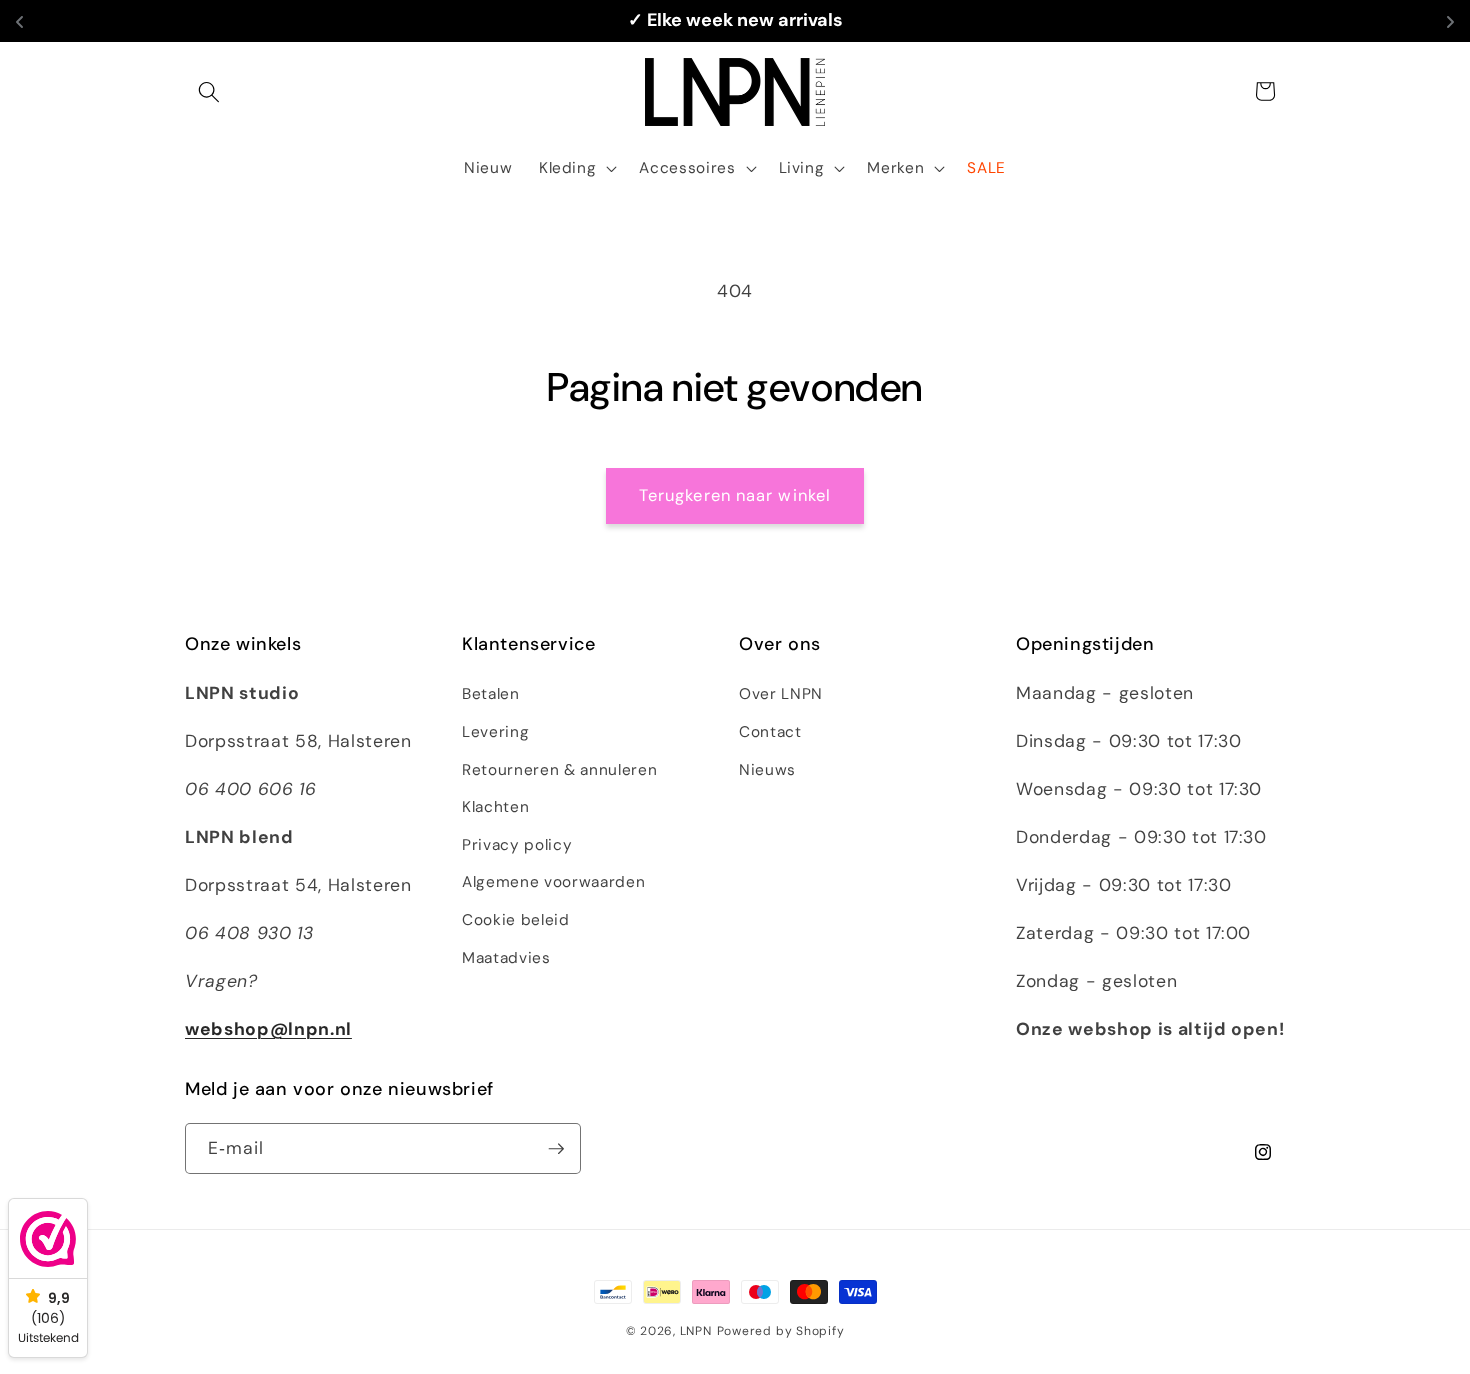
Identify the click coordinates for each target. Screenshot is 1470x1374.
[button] (209, 91)
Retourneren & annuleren (559, 770)
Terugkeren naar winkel (735, 495)
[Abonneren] (556, 1149)
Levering (495, 732)
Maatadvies (506, 958)
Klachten (495, 807)
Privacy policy (517, 845)
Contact (770, 732)
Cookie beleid (516, 920)
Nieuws (767, 770)
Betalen (491, 694)
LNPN (696, 1331)
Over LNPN (781, 694)
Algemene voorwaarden (553, 882)
